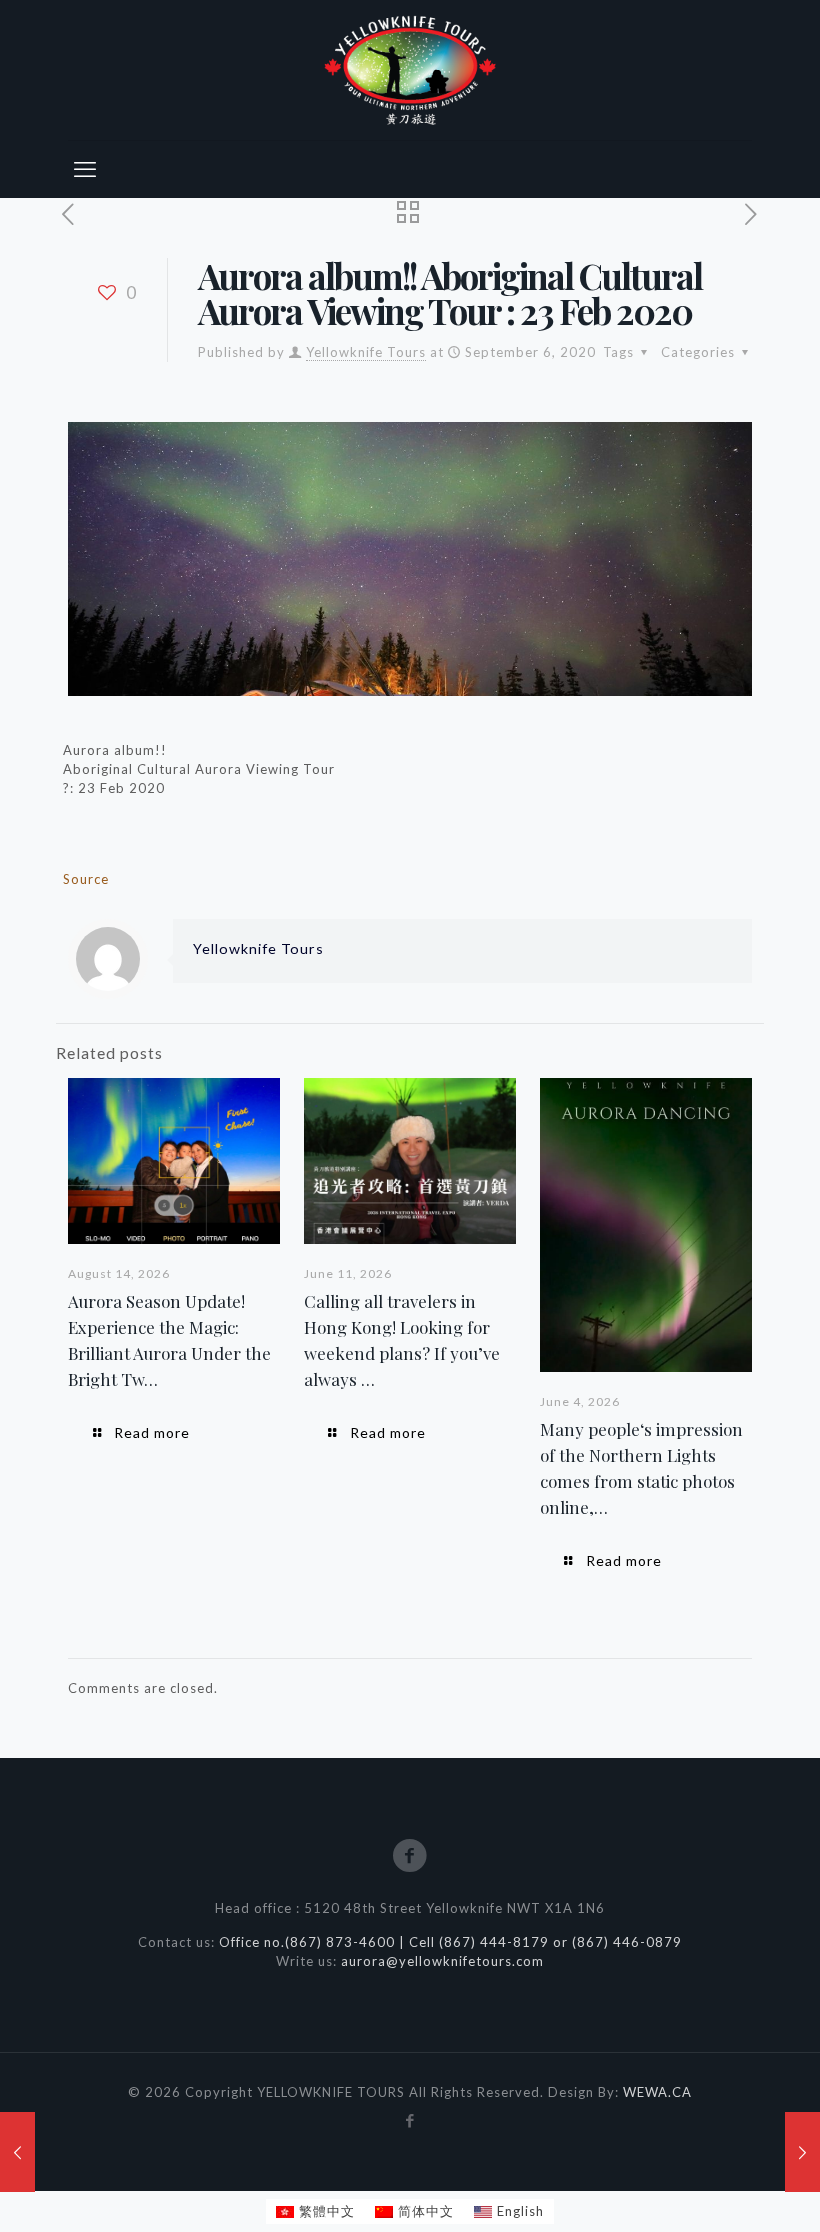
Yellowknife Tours (366, 352)
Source (86, 879)
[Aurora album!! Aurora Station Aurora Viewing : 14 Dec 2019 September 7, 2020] (802, 2152)
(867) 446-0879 (627, 1942)
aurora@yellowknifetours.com (442, 1961)
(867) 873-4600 (342, 1942)
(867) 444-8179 (494, 1942)
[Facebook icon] (410, 2120)
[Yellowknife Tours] (410, 70)
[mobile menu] (85, 169)
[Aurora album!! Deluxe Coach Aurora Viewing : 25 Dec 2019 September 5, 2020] (17, 2152)
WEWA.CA (657, 2092)
